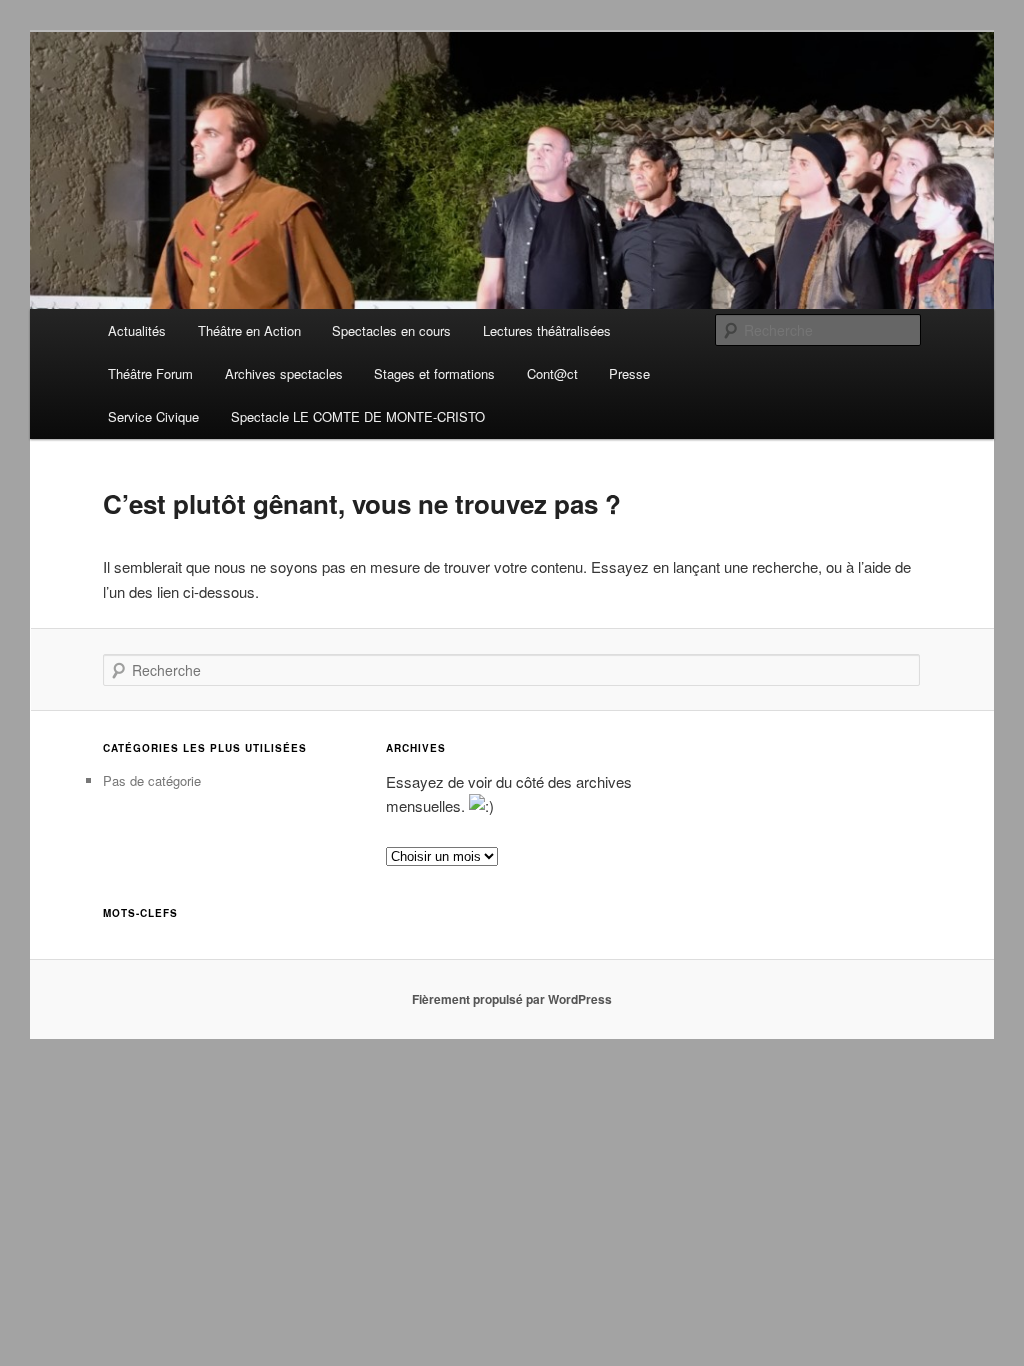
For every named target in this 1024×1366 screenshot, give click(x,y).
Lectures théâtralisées (547, 330)
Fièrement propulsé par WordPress (512, 999)
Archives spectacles (284, 373)
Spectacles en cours (391, 330)
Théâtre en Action (249, 330)
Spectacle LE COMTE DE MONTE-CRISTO (358, 416)
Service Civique (153, 416)
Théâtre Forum (150, 373)
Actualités (137, 330)
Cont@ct (552, 373)
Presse (629, 373)
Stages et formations (434, 373)
